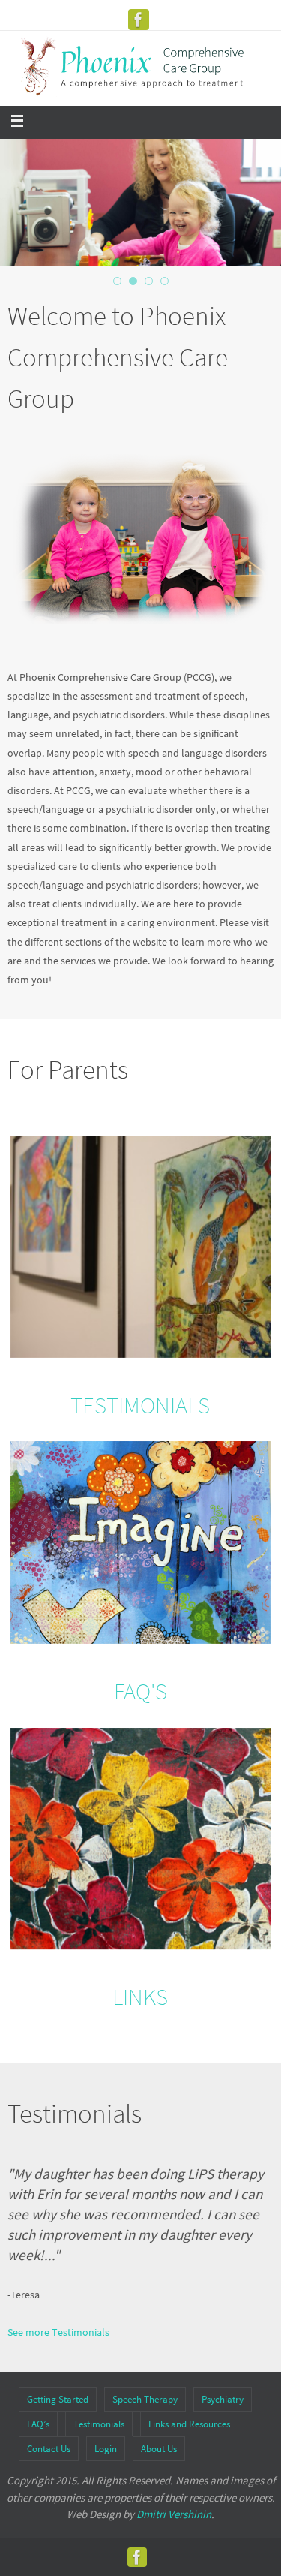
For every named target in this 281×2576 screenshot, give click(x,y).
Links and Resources (189, 2424)
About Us (159, 2449)
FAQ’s (38, 2424)
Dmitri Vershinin (174, 2514)
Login (106, 2449)
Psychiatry (223, 2399)
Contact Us (49, 2449)
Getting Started (58, 2399)
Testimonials (99, 2424)
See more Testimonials (58, 2332)
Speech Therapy (145, 2399)
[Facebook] (139, 20)
